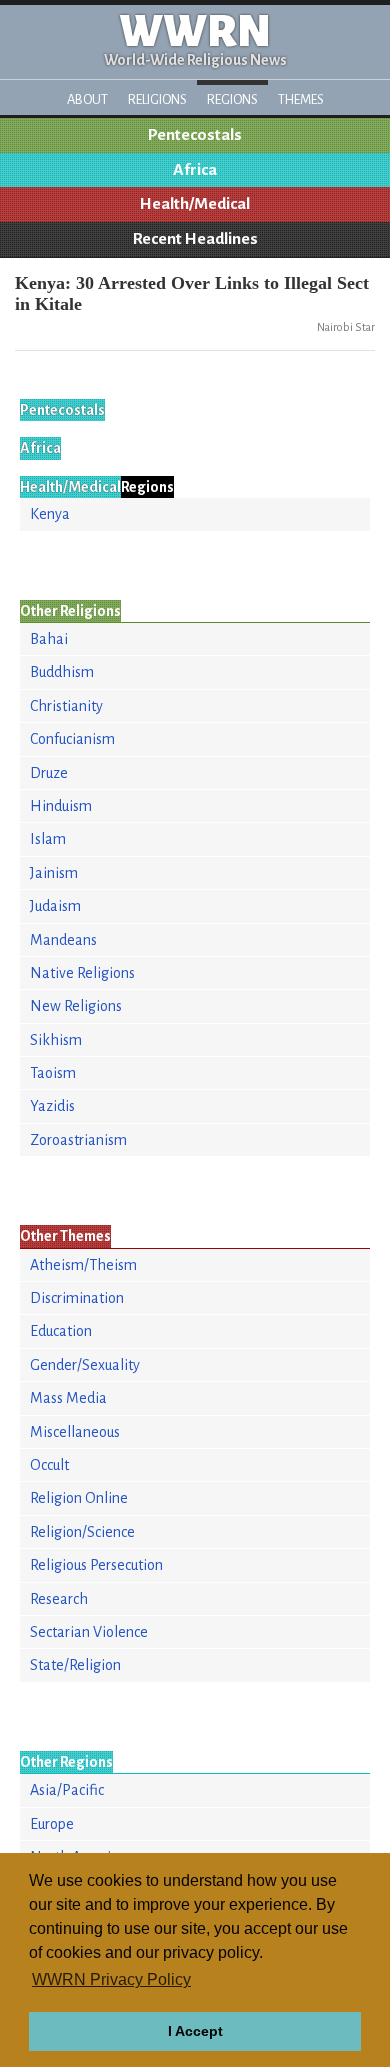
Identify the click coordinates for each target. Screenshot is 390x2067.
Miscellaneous (75, 1432)
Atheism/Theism (83, 1265)
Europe (52, 1824)
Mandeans (63, 940)
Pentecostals (195, 135)
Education (61, 1331)
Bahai (49, 639)
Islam (48, 839)
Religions (157, 99)
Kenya (50, 514)
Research (59, 1599)
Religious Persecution (96, 1565)
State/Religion (75, 1665)
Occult (49, 1465)
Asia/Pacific (67, 1790)
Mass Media (68, 1398)
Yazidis (52, 1106)
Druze (49, 773)
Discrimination (77, 1298)
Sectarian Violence (89, 1632)
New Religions (76, 1006)
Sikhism (56, 1040)
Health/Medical (195, 204)
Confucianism (72, 739)
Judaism (55, 906)
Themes (301, 99)
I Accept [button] (195, 2031)
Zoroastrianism (78, 1140)
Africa (195, 170)
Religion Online (79, 1498)
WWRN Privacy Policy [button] (111, 1979)
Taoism (53, 1073)
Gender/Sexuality (85, 1365)
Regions (232, 99)
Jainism (54, 873)
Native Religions (82, 973)
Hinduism (61, 806)
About (87, 99)
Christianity (66, 706)
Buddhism (62, 672)
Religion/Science (82, 1532)
